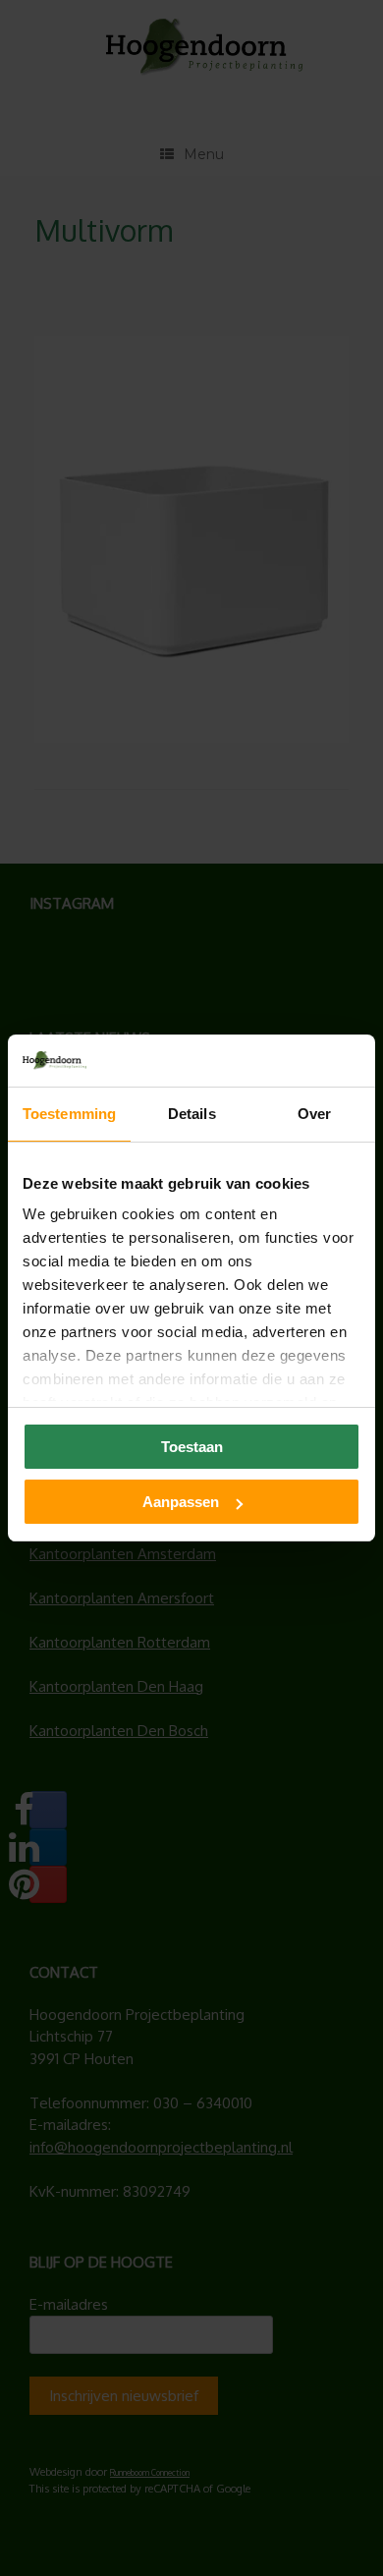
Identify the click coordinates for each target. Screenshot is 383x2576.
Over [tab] (314, 1114)
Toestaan (192, 1447)
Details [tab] (192, 1114)
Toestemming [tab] (69, 1114)
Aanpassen (181, 1502)
